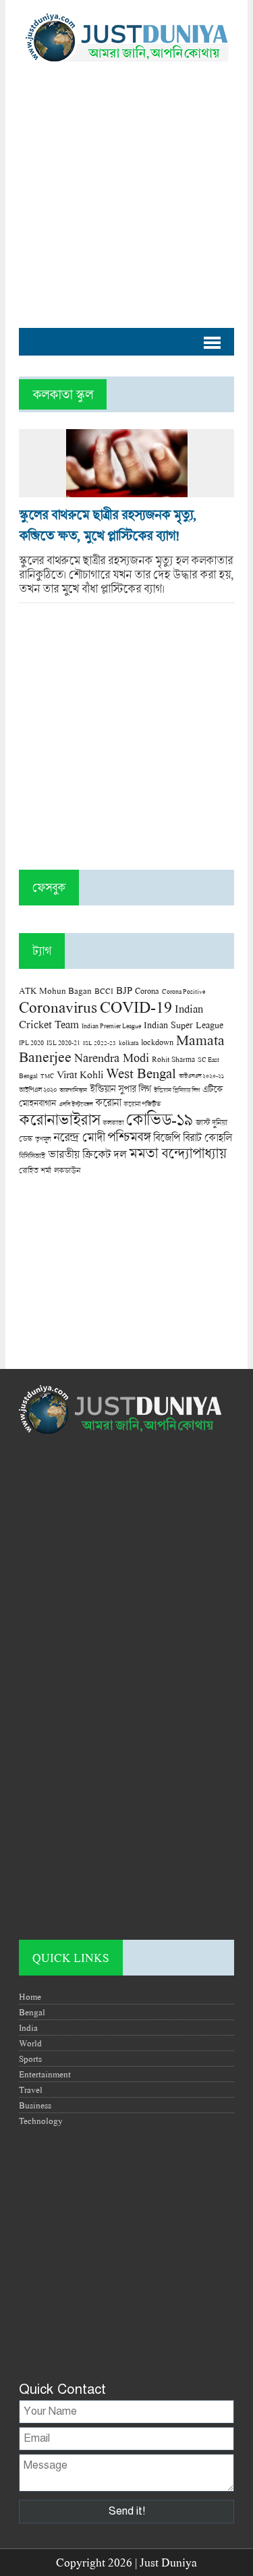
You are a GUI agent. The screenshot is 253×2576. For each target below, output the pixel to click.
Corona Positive (184, 991)
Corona (147, 991)
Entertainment (45, 2074)
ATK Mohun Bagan (55, 990)
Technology (41, 2121)
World (30, 2043)
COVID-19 (136, 1006)
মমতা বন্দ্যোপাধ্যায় (177, 1153)
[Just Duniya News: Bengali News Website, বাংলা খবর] (126, 37)
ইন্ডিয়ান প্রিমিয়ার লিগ (177, 1090)
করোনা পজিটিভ (142, 1104)
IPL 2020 (31, 1042)
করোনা (108, 1102)
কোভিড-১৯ (160, 1119)
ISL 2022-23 (100, 1043)
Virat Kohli (80, 1074)
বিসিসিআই (32, 1155)
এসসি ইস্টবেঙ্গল (76, 1104)
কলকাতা (113, 1123)
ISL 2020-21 (63, 1043)
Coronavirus (58, 1007)
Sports (30, 2059)
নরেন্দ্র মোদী (79, 1137)
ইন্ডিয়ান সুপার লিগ (120, 1089)
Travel (31, 2090)
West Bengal (141, 1073)
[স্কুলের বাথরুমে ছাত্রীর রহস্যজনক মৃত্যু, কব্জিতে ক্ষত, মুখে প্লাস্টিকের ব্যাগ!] (127, 490)
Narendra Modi (112, 1057)
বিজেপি (167, 1137)
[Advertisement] (126, 188)
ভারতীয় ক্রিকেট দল (87, 1154)
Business (35, 2105)
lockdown (157, 1042)
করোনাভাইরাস (59, 1119)
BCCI (104, 991)
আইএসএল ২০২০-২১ (201, 1076)
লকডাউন (67, 1170)
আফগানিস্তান (73, 1090)
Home (30, 1996)
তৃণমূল (43, 1139)
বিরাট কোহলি (207, 1138)
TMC (47, 1076)
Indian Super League (184, 1025)
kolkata (129, 1042)
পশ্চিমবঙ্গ (129, 1137)
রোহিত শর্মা (35, 1170)
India (28, 2027)
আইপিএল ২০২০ (38, 1090)
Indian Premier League (111, 1026)
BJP (124, 990)
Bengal (32, 2012)
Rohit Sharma (173, 1059)
